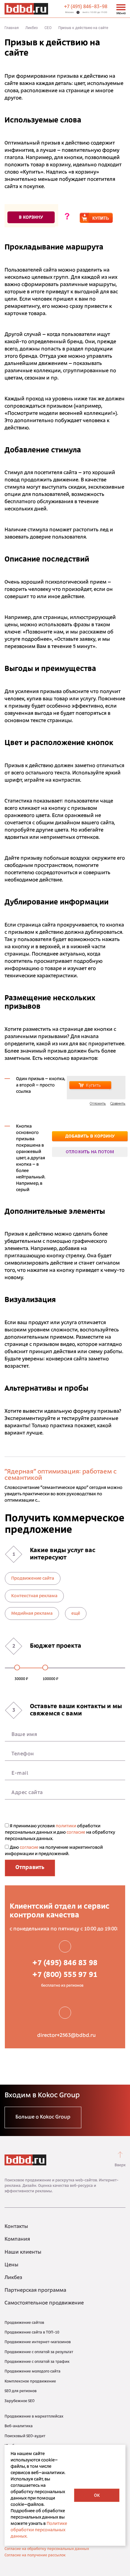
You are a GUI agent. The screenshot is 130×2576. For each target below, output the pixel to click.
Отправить (30, 1868)
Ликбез (32, 28)
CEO (48, 28)
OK (97, 2496)
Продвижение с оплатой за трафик (37, 2362)
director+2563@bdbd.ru (67, 2036)
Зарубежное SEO (19, 2401)
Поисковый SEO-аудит (25, 2436)
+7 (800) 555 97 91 (65, 1975)
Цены (11, 2265)
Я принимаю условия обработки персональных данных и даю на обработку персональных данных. (60, 1833)
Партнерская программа (35, 2291)
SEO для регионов (21, 2391)
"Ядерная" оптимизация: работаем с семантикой (61, 1475)
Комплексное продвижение (30, 2382)
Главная (12, 28)
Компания (17, 2239)
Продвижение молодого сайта (32, 2372)
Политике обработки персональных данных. (39, 2530)
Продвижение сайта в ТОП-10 (32, 2333)
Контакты (16, 2227)
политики (66, 1826)
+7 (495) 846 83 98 (65, 1963)
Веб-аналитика (19, 2426)
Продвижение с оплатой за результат (39, 2352)
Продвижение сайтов (24, 2323)
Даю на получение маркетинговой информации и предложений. (54, 1851)
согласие (76, 1833)
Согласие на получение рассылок (35, 2555)
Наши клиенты (23, 2252)
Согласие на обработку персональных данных (47, 2549)
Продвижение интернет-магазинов (38, 2342)
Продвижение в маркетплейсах (34, 2417)
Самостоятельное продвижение (44, 2303)
